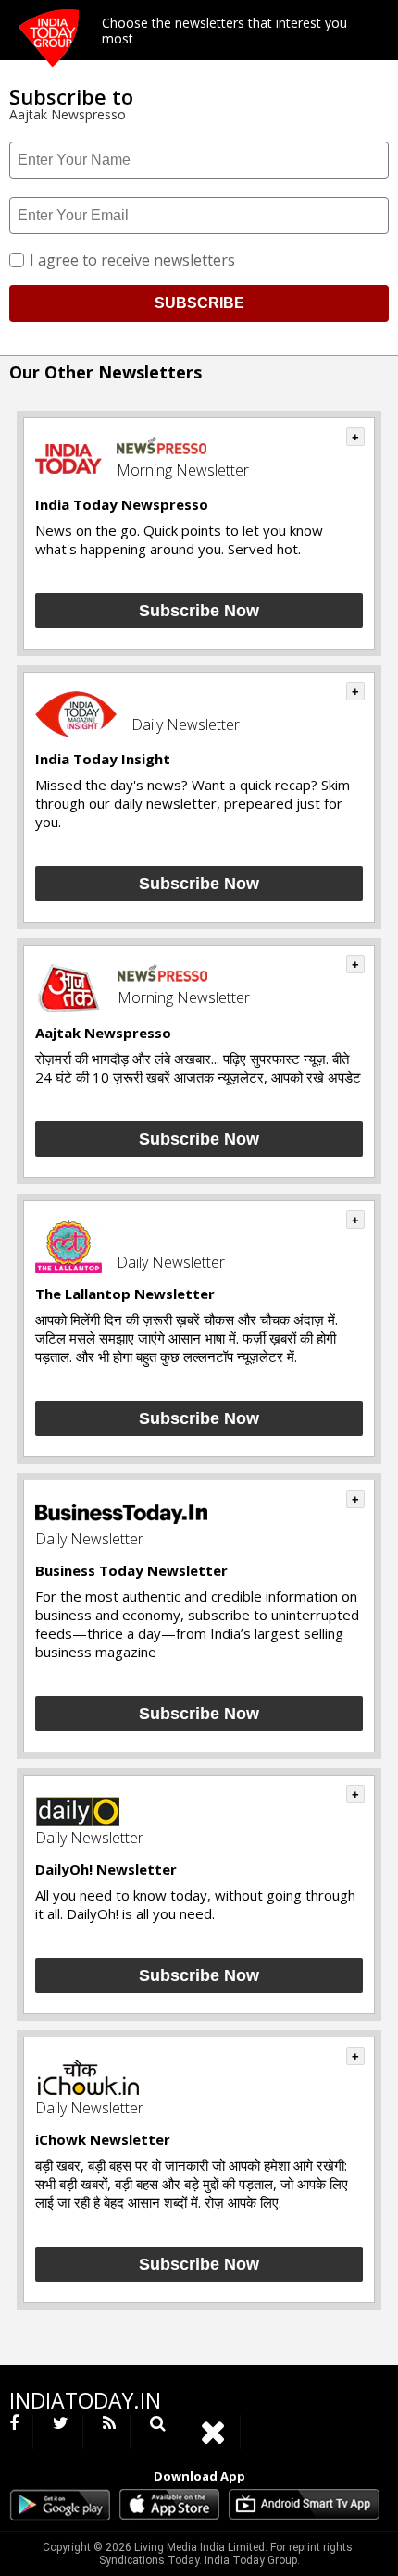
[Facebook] (21, 2432)
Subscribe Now (199, 611)
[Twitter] (61, 2432)
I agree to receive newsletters (132, 260)
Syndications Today (149, 2560)
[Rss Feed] (110, 2432)
